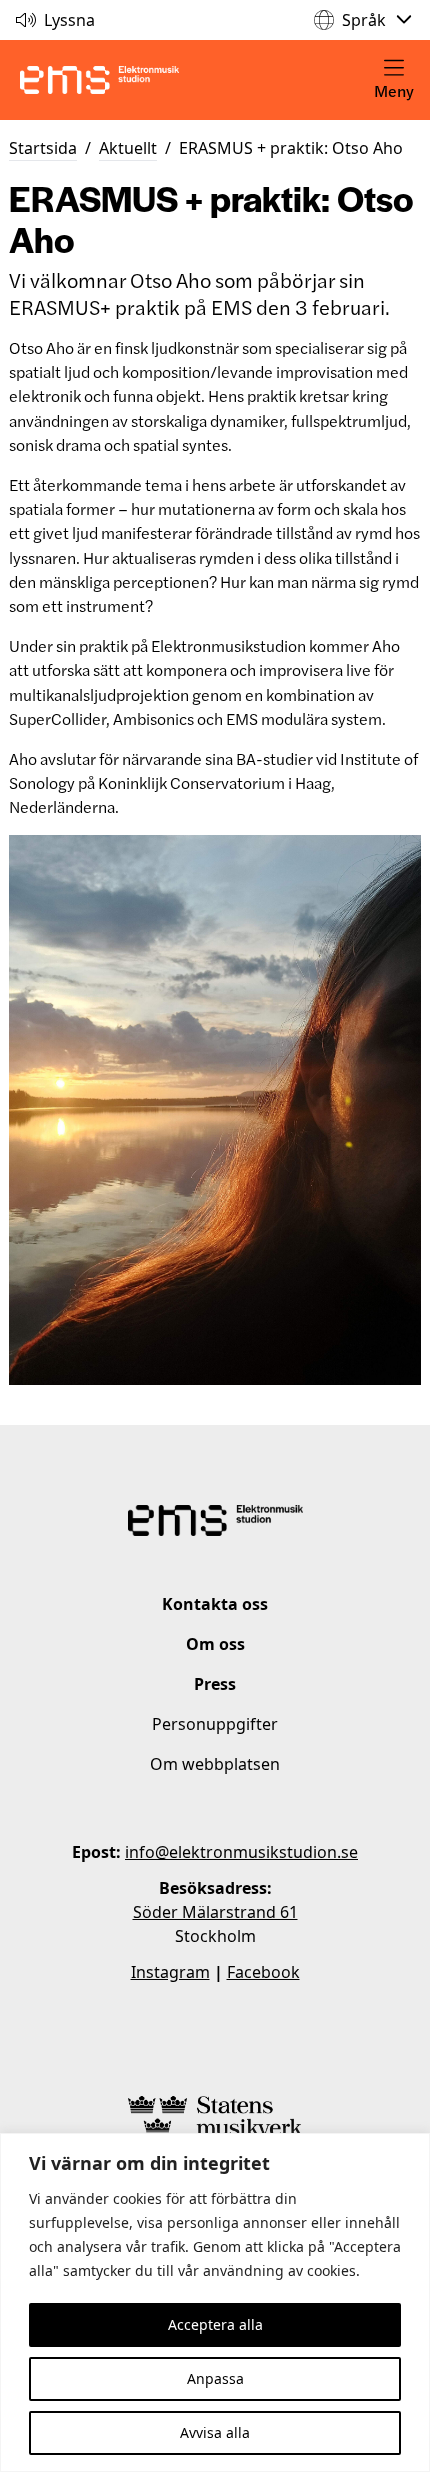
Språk (364, 20)
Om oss (215, 1644)
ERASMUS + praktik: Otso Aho (291, 148)
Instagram (170, 1972)
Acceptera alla (215, 2324)
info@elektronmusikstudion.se (241, 1852)
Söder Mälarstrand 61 (215, 1912)
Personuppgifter (215, 1724)
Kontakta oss (215, 1604)
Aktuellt (128, 148)
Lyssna (69, 20)
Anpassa (215, 2378)
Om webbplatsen (215, 1764)
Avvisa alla (215, 2432)
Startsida (43, 148)
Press (215, 1684)
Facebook (263, 1972)
